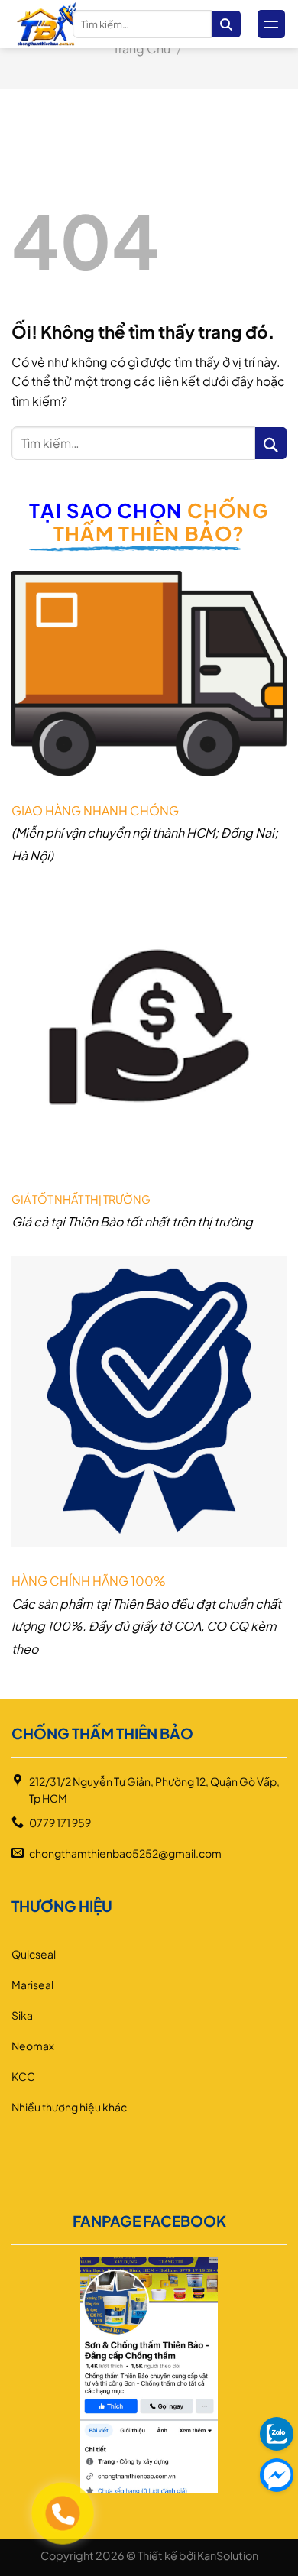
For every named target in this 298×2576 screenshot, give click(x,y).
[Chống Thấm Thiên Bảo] (46, 24)
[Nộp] (226, 24)
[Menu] (271, 24)
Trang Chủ (142, 49)
